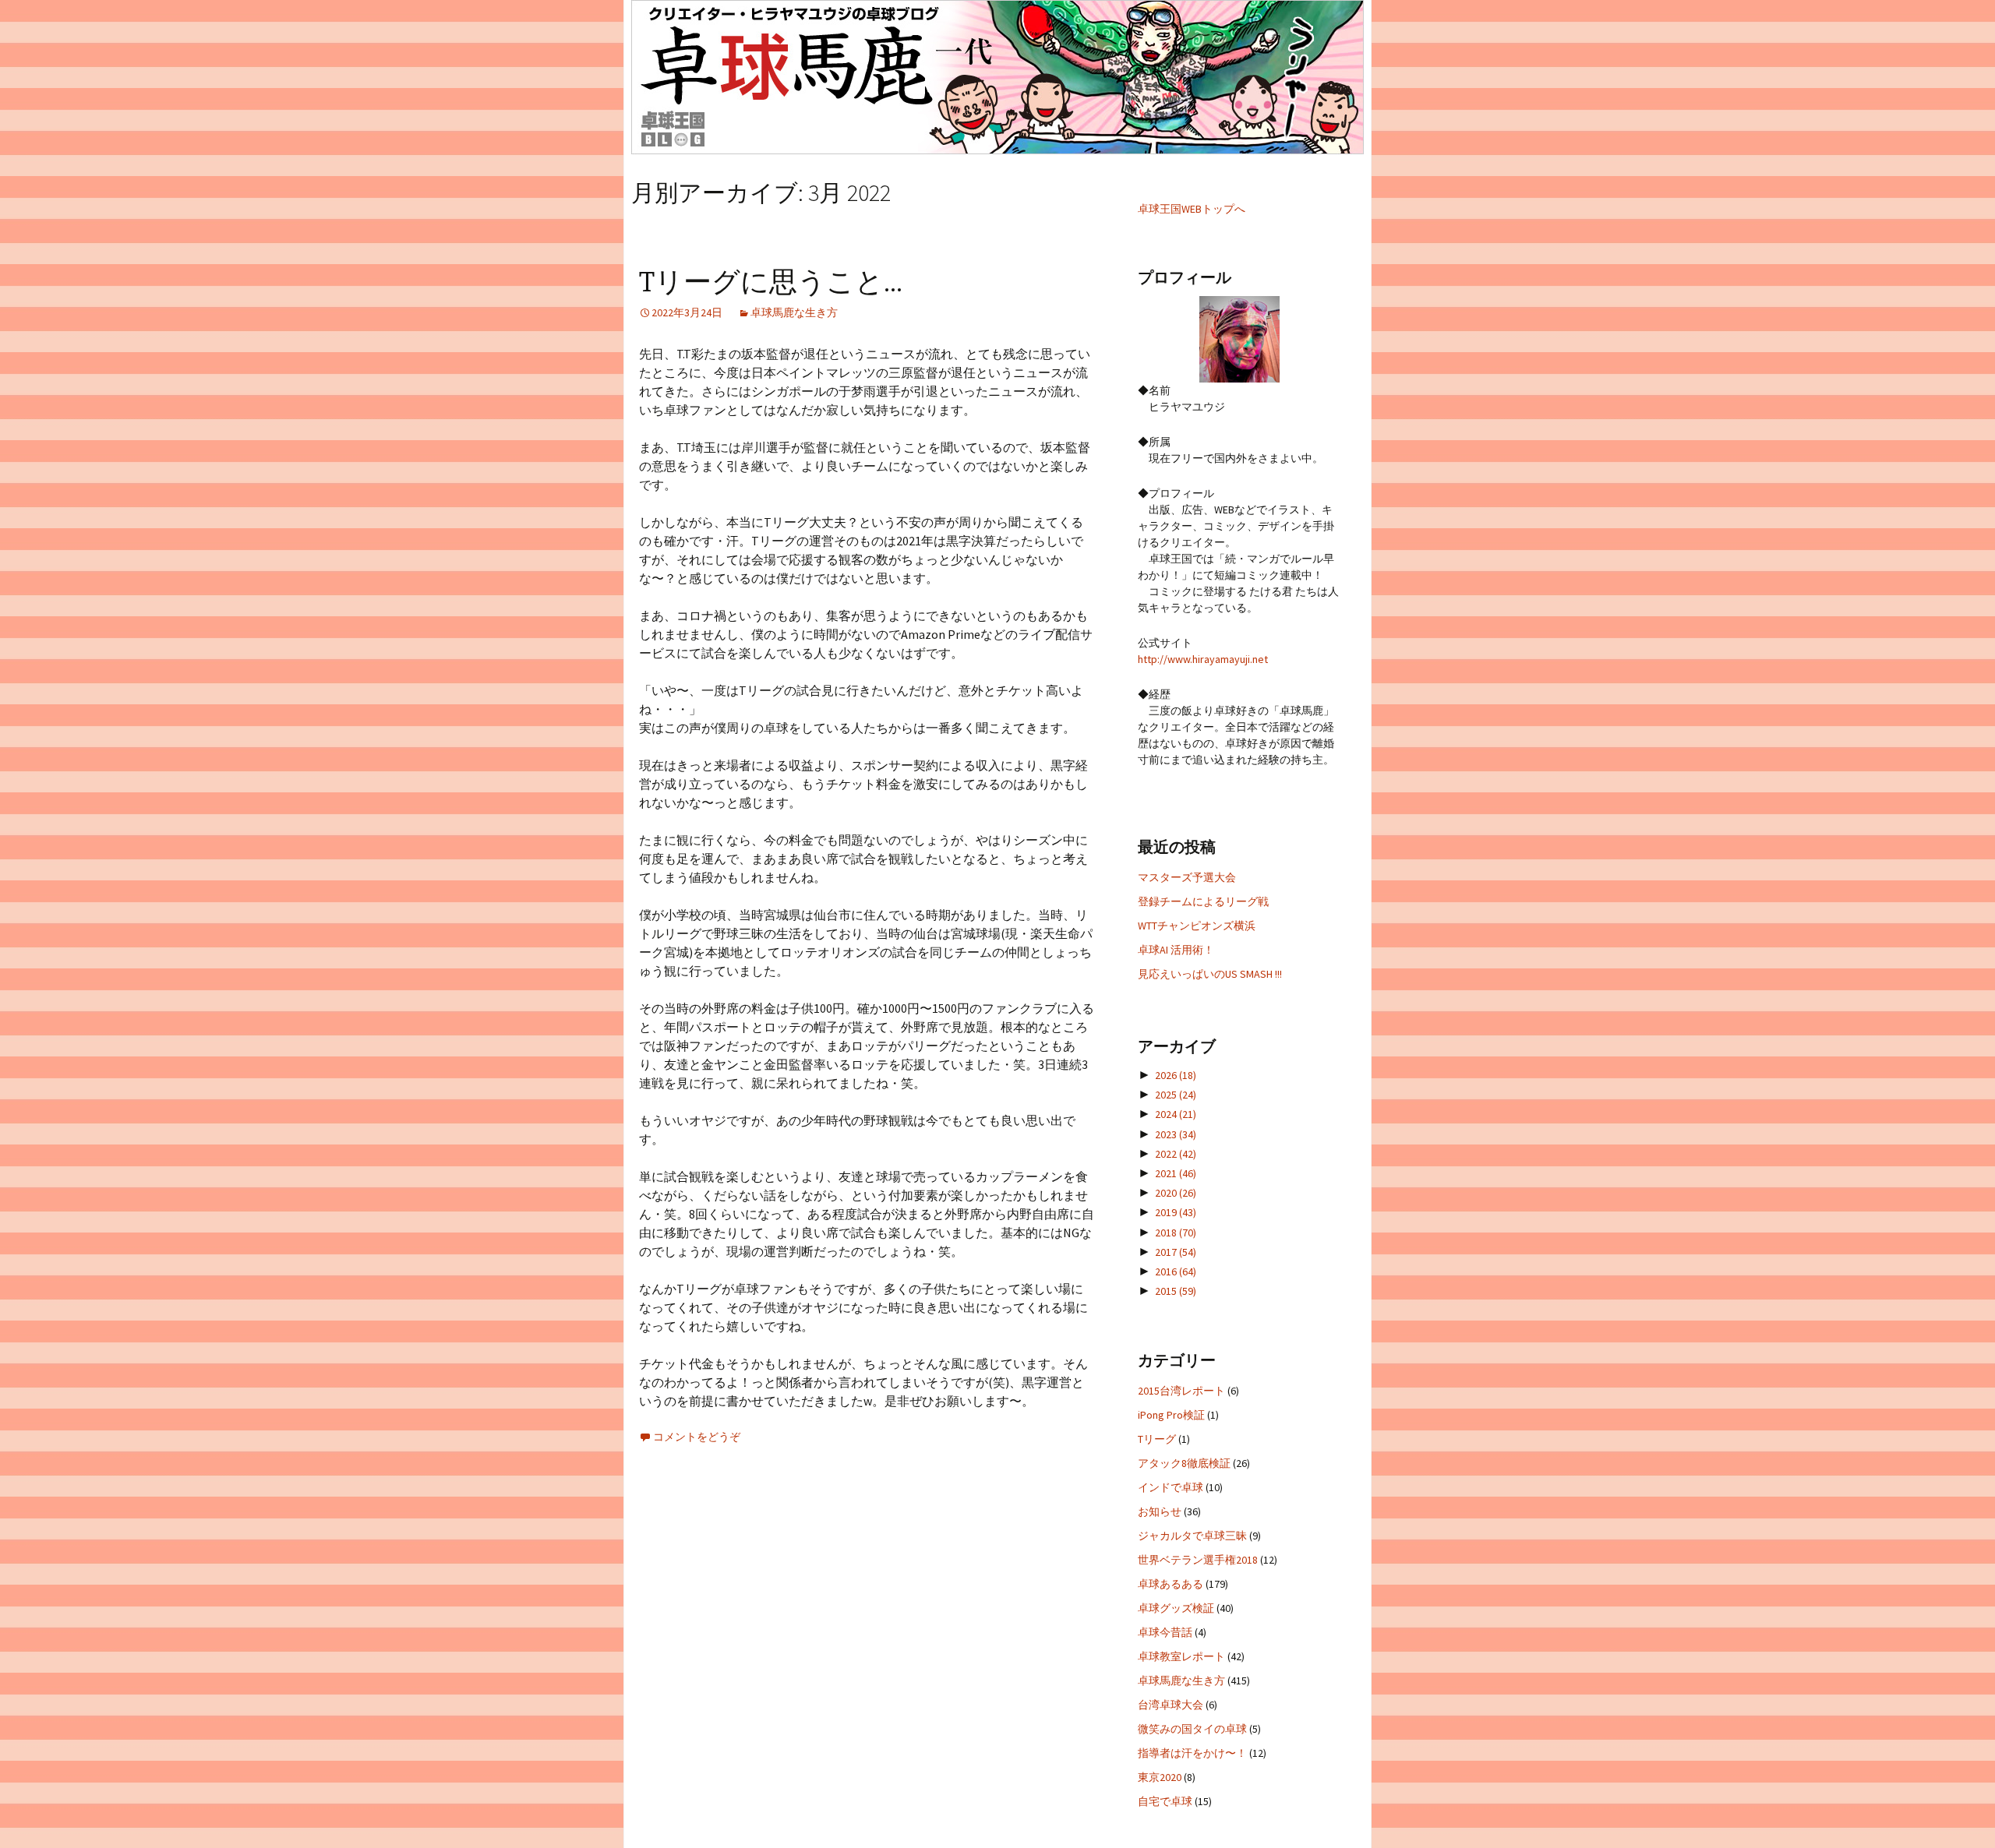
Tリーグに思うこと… (771, 282)
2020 (1176, 1193)
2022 (1176, 1154)
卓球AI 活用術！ (1176, 950)
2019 (1176, 1212)
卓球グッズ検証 (1176, 1608)
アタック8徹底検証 (1184, 1463)
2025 (1176, 1095)
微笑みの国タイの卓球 (1192, 1729)
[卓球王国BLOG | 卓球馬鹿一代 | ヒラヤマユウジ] (997, 77)
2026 (1176, 1075)
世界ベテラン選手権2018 (1198, 1560)
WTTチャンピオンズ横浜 (1197, 926)
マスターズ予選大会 (1187, 877)
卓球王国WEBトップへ (1192, 209)
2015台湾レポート (1181, 1391)
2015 (1176, 1291)
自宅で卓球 (1165, 1801)
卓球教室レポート (1181, 1656)
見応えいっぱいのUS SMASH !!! (1210, 974)
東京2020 (1160, 1777)
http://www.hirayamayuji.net (1203, 659)
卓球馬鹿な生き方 (794, 312)
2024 (1176, 1114)
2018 (1176, 1233)
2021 (1176, 1173)
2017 (1176, 1252)
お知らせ (1160, 1511)
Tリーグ (1157, 1439)
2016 (1176, 1271)
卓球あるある (1171, 1584)
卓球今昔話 (1165, 1632)
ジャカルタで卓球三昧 (1192, 1536)
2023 (1176, 1134)
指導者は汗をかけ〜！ (1192, 1753)
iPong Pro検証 (1171, 1415)
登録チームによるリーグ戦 (1203, 901)
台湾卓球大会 (1171, 1705)
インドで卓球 (1171, 1487)
